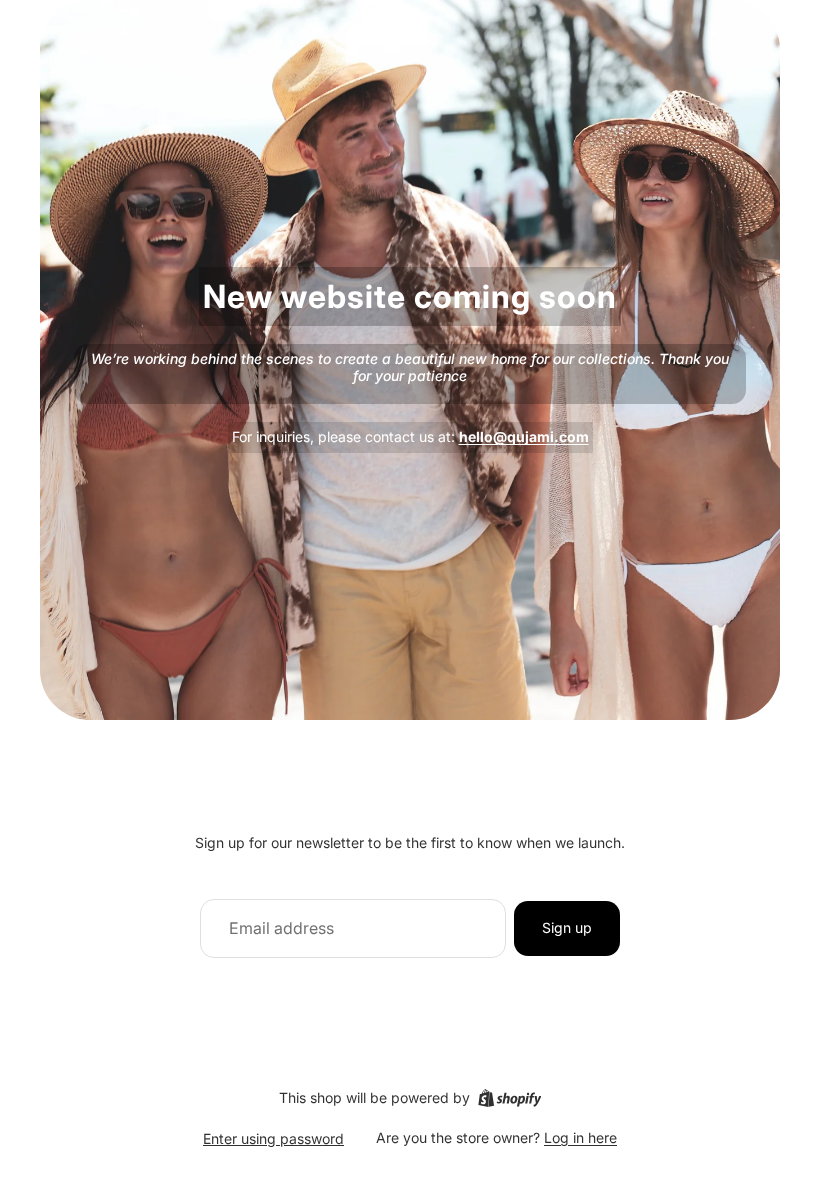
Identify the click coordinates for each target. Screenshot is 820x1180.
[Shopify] (509, 1098)
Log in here (580, 1137)
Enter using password (273, 1138)
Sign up (567, 927)
